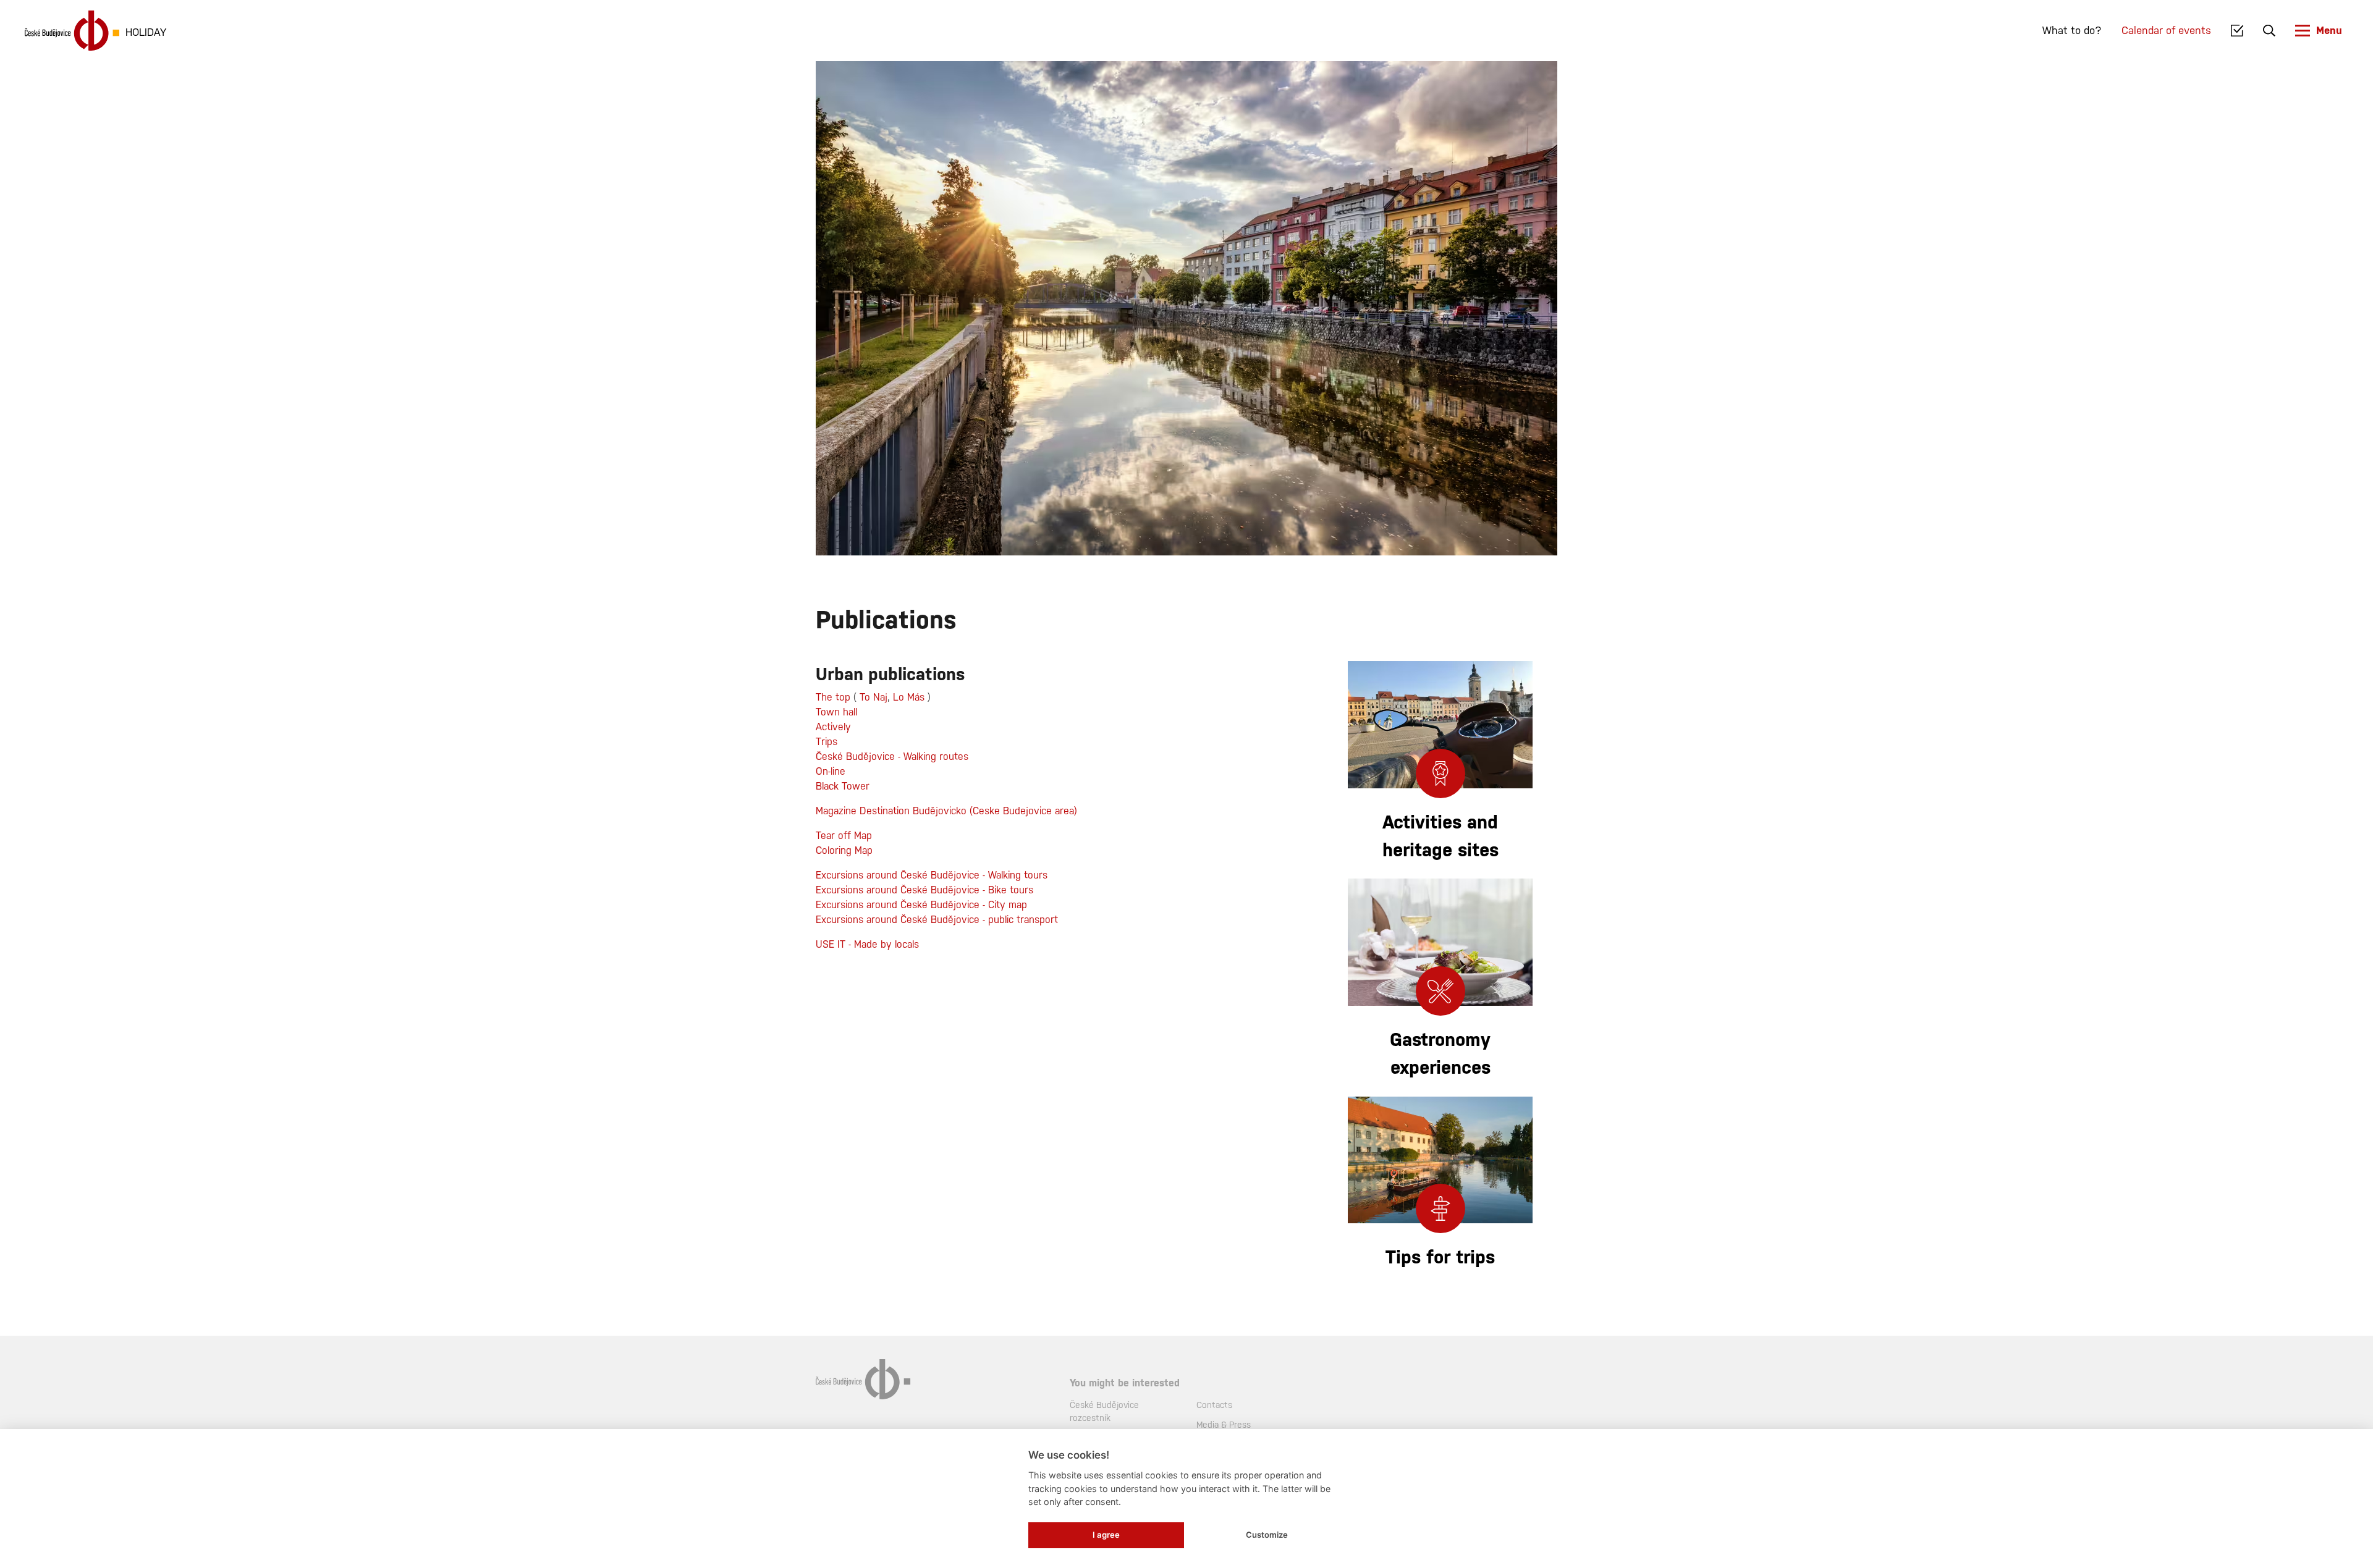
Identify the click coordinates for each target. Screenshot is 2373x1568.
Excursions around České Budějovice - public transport (937, 920)
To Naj (873, 697)
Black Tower (843, 786)
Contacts (1214, 1405)
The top (833, 697)
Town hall (836, 712)
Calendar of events (2166, 30)
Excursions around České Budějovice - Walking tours (932, 875)
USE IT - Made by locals (867, 944)
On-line (831, 771)
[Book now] (2237, 31)
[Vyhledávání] (2269, 31)
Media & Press (1224, 1425)
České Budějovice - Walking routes (894, 757)
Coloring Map (844, 850)
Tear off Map (844, 836)
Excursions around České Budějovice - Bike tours (924, 890)
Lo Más (909, 697)
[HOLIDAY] (72, 31)
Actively (833, 727)
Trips (827, 742)
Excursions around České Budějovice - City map (921, 905)
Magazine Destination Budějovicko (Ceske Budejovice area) (946, 811)
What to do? (2072, 30)
